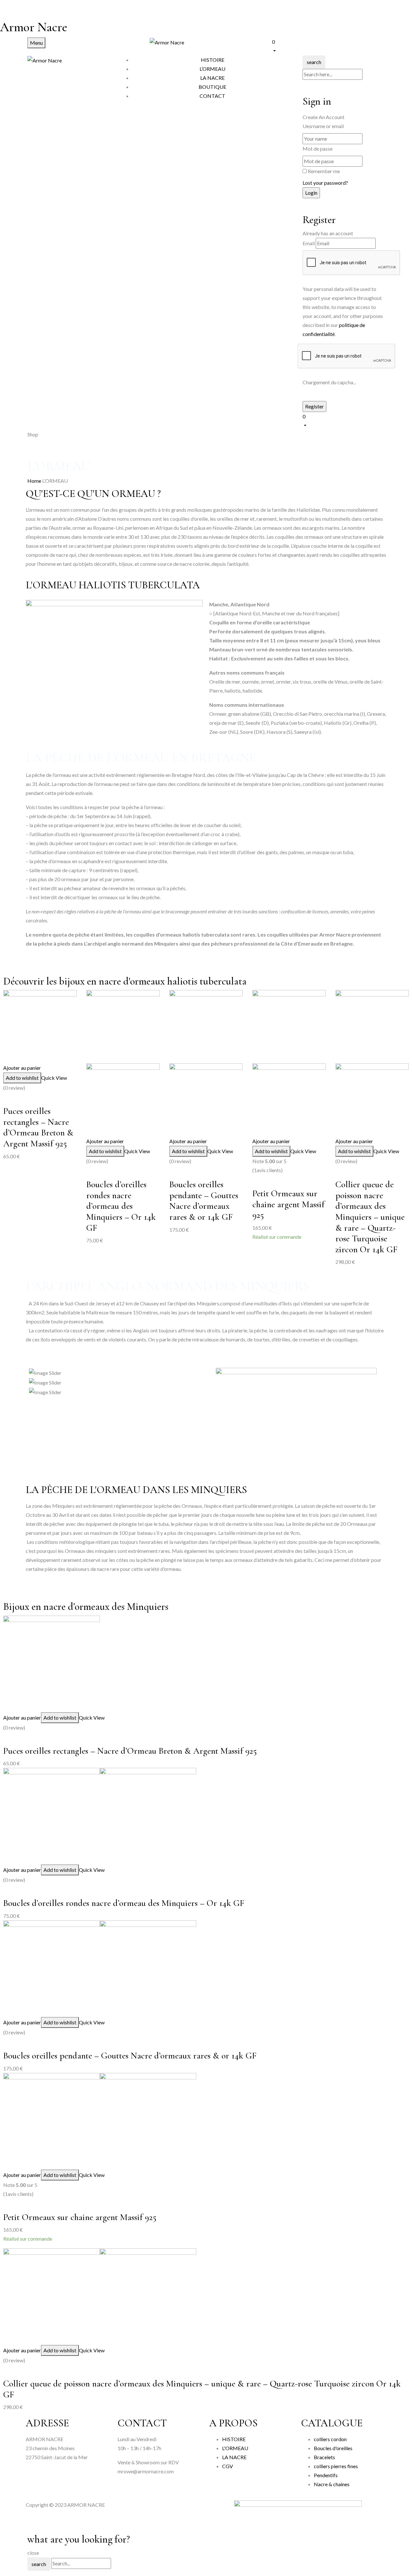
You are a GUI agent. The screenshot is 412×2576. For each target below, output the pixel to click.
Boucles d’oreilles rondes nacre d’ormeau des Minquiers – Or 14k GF (121, 1206)
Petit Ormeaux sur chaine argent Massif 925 (288, 1204)
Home (34, 481)
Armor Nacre (34, 27)
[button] (328, 46)
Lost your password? (325, 183)
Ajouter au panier (22, 1068)
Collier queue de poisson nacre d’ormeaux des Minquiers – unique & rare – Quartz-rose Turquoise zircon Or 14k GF (370, 1217)
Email (309, 243)
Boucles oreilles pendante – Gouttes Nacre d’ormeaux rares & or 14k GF (204, 1201)
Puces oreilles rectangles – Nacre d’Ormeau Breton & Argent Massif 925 (38, 1127)
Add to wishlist (22, 1078)
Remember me (324, 171)
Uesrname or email (323, 126)
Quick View (54, 1078)
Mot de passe (318, 149)
